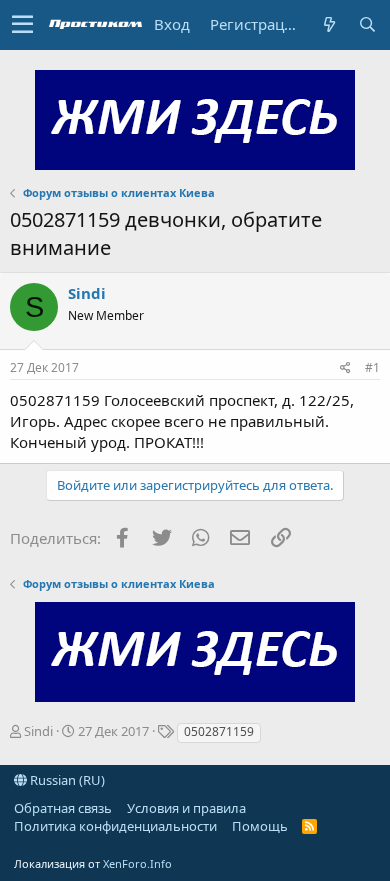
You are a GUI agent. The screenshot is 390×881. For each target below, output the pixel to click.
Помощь (260, 826)
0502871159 (219, 731)
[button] (22, 25)
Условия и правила (186, 808)
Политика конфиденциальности (115, 826)
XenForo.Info (137, 863)
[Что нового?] (329, 24)
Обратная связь (63, 808)
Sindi (87, 293)
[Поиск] (367, 24)
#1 (372, 367)
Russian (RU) (66, 780)
